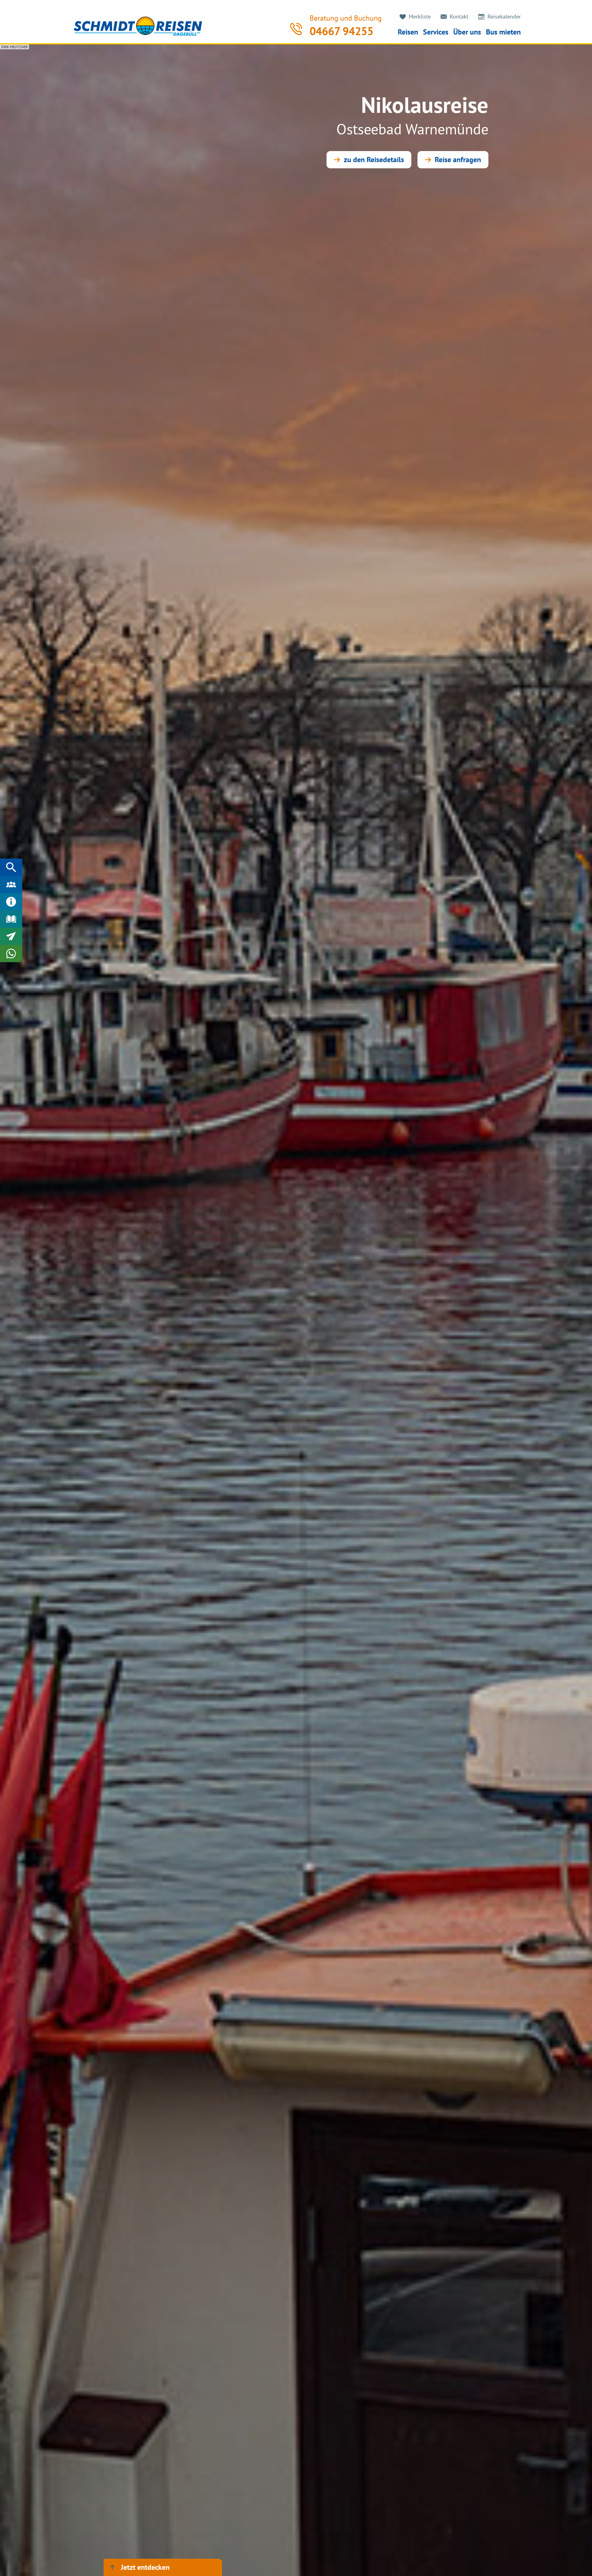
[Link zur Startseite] (138, 26)
